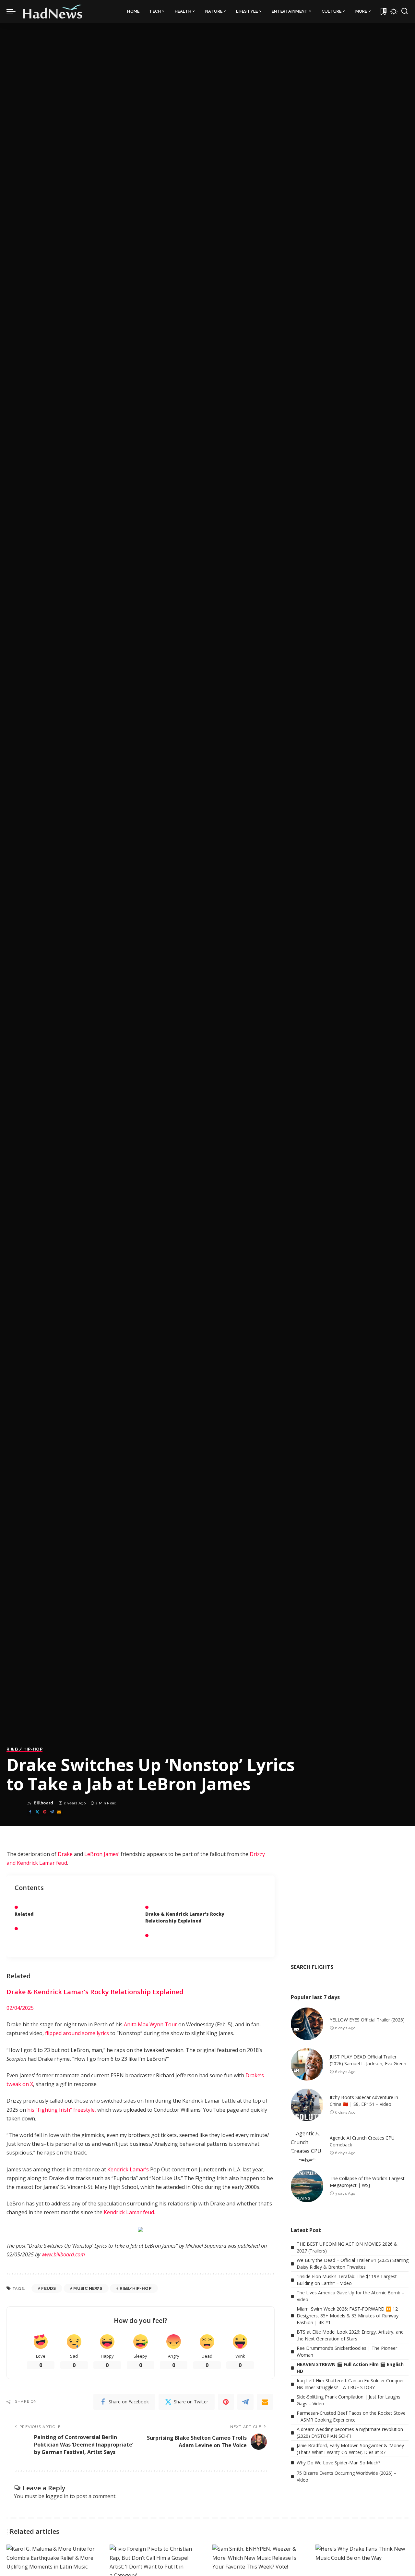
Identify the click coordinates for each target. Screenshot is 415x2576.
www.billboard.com (63, 2254)
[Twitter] (37, 1812)
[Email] (59, 1812)
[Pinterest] (45, 1812)
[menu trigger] (14, 11)
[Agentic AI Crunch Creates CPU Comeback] (307, 2145)
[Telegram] (52, 1812)
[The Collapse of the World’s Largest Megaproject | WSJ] (307, 2186)
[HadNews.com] (53, 11)
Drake (65, 1854)
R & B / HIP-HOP (24, 1749)
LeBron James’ (102, 1854)
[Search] (405, 11)
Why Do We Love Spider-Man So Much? (338, 2463)
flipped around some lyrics (77, 2033)
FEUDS (48, 2288)
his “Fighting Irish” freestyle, (62, 2110)
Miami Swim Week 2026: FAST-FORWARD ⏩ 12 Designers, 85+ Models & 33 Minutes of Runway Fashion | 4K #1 (348, 2316)
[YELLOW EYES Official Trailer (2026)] (307, 2024)
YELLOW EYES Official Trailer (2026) (367, 2020)
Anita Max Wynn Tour (150, 2024)
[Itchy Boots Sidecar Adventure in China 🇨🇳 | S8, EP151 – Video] (307, 2105)
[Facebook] (30, 1812)
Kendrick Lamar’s (128, 2169)
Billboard (44, 1803)
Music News (88, 2288)
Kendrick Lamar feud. (129, 2212)
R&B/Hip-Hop (136, 2288)
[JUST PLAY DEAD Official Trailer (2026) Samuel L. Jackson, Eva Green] (307, 2064)
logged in (57, 2496)
